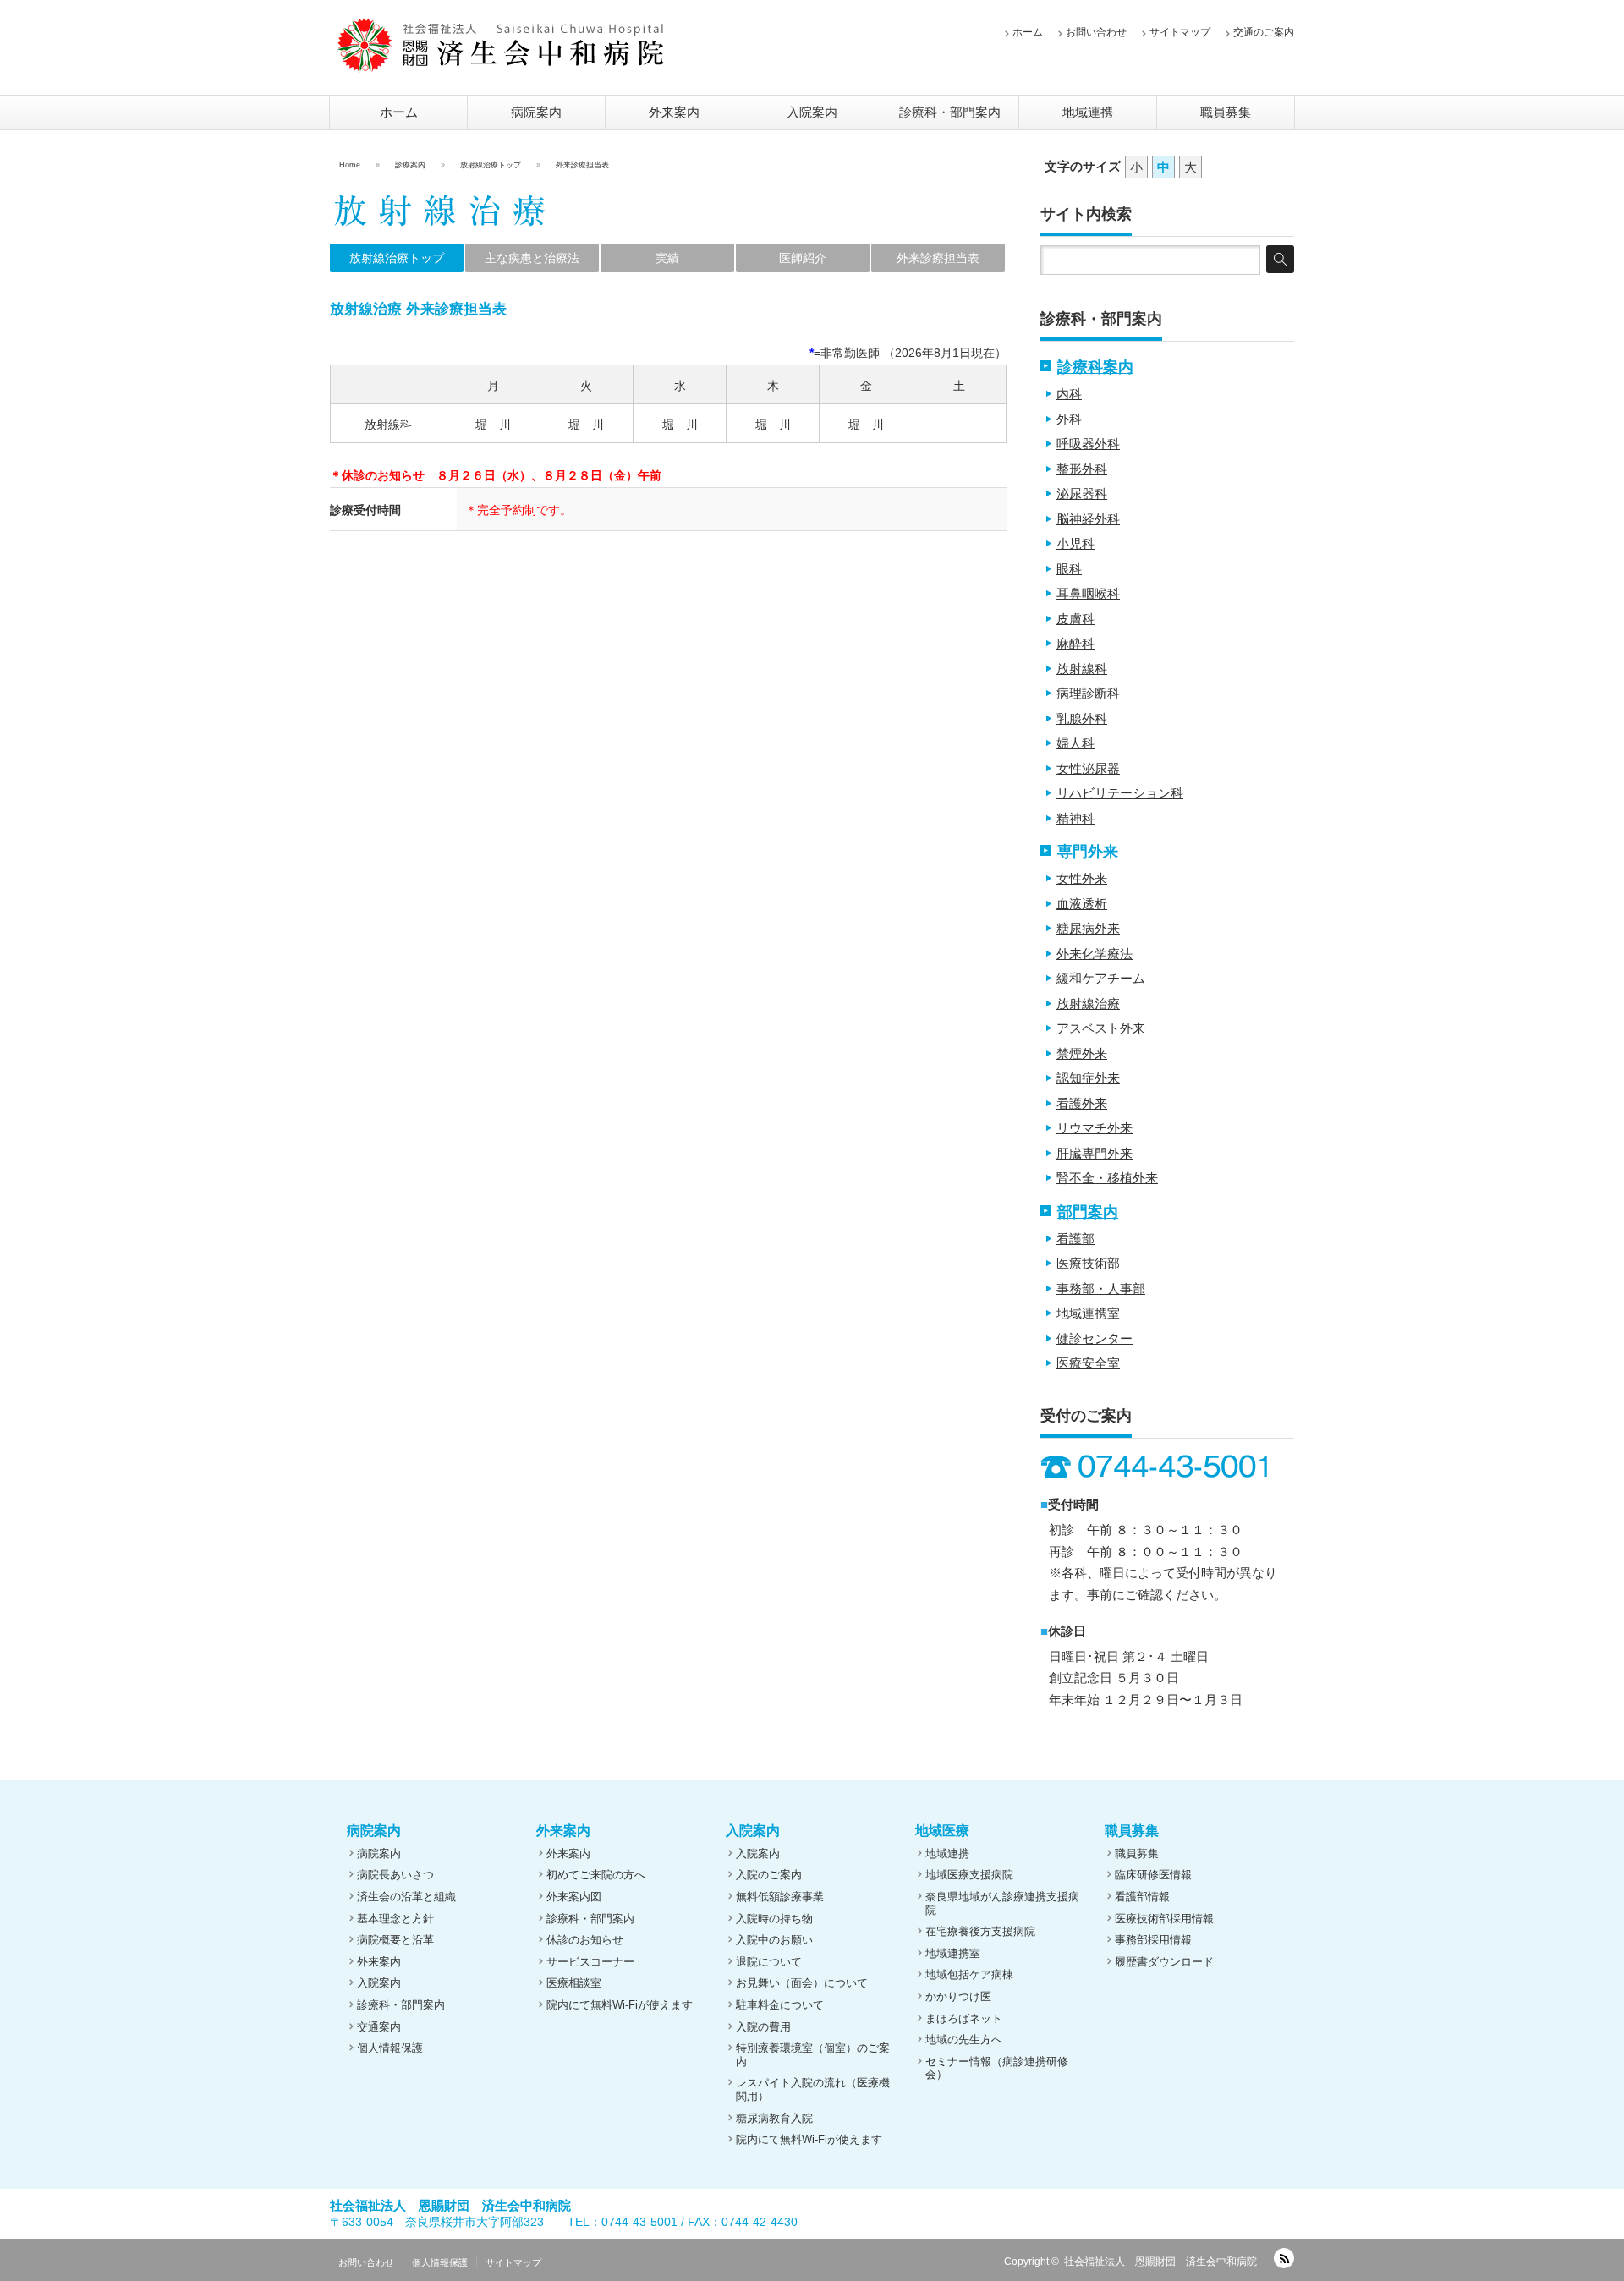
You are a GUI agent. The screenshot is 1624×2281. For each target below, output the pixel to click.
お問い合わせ (1096, 32)
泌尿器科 (1082, 493)
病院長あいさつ (395, 1875)
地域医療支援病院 (969, 1875)
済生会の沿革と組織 (406, 1897)
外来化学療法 (1095, 954)
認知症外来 (1088, 1078)
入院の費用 (763, 2027)
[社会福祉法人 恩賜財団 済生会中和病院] (501, 45)
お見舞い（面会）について (802, 1983)
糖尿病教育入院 (774, 2118)
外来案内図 (574, 1897)
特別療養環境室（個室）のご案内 (813, 2055)
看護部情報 (1142, 1897)
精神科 (1075, 818)
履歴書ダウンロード (1164, 1962)
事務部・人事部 (1101, 1289)
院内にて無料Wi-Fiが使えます (620, 2005)
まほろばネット (964, 2018)
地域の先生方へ (964, 2040)
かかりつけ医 (958, 1996)
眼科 (1069, 569)
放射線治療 (1088, 1003)
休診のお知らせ (585, 1940)
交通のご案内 (1264, 32)
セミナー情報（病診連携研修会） (997, 2068)
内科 (1069, 394)
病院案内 (536, 112)
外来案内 (674, 112)
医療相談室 (574, 1983)
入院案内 (812, 112)
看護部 (1075, 1239)
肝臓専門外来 (1095, 1153)
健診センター (1095, 1338)
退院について (769, 1962)
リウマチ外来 (1095, 1128)
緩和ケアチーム (1101, 978)
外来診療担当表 (938, 258)
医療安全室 (1088, 1363)
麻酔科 (1075, 643)
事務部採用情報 (1153, 1940)
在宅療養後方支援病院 (980, 1931)
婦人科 (1075, 743)
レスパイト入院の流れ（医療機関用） (813, 2089)
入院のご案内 (769, 1875)
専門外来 (1088, 852)
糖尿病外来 (1088, 928)
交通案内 (379, 2027)
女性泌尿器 (1088, 768)
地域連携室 (1088, 1313)
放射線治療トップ (397, 258)
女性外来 (1082, 878)
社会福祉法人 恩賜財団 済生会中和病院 (1160, 2262)
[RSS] (1284, 2258)
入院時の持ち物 (774, 1919)
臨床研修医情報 (1153, 1875)
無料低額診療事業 (780, 1897)
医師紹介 (803, 258)
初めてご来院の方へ (596, 1875)
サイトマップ (1180, 32)
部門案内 (1088, 1212)
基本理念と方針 (395, 1919)
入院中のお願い (774, 1940)
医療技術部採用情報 (1164, 1919)
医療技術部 (1088, 1263)
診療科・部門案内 (950, 112)
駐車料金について (780, 2005)
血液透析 (1082, 904)
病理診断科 (1088, 693)
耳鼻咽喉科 (1088, 593)
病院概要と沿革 (395, 1940)
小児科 (1075, 543)
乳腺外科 (1082, 718)
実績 (667, 258)
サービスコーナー (590, 1962)
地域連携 (1088, 112)
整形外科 (1082, 469)
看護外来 (1082, 1103)
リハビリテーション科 (1120, 793)
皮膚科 (1075, 619)
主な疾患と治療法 (532, 258)
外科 (1069, 419)
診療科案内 (1095, 367)
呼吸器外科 (1088, 444)
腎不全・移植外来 (1107, 1178)
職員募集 (1226, 112)
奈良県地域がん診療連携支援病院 (1002, 1903)
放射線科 (1082, 669)
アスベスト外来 (1101, 1028)
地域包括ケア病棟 (969, 1974)
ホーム (1028, 32)
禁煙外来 (1082, 1053)
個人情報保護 (390, 2048)
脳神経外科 (1088, 519)
